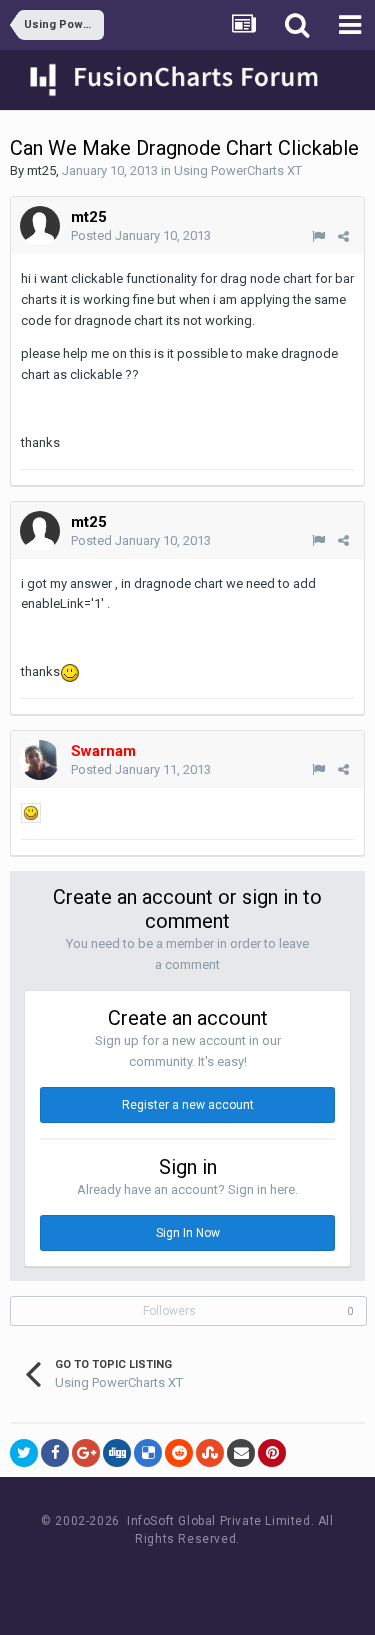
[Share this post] (343, 236)
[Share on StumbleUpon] (210, 1453)
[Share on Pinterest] (272, 1453)
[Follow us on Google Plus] (257, 1576)
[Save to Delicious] (148, 1453)
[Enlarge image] (31, 812)
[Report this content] (318, 236)
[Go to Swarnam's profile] (40, 760)
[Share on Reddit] (179, 1453)
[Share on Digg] (117, 1453)
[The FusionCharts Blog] (122, 1576)
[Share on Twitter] (24, 1453)
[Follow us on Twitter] (212, 1576)
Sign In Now (188, 1233)
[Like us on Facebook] (167, 1576)
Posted (141, 235)
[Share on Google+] (86, 1453)
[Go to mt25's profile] (40, 226)
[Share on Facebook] (55, 1453)
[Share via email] (241, 1453)
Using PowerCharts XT (238, 170)
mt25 (41, 170)
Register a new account (188, 1105)
